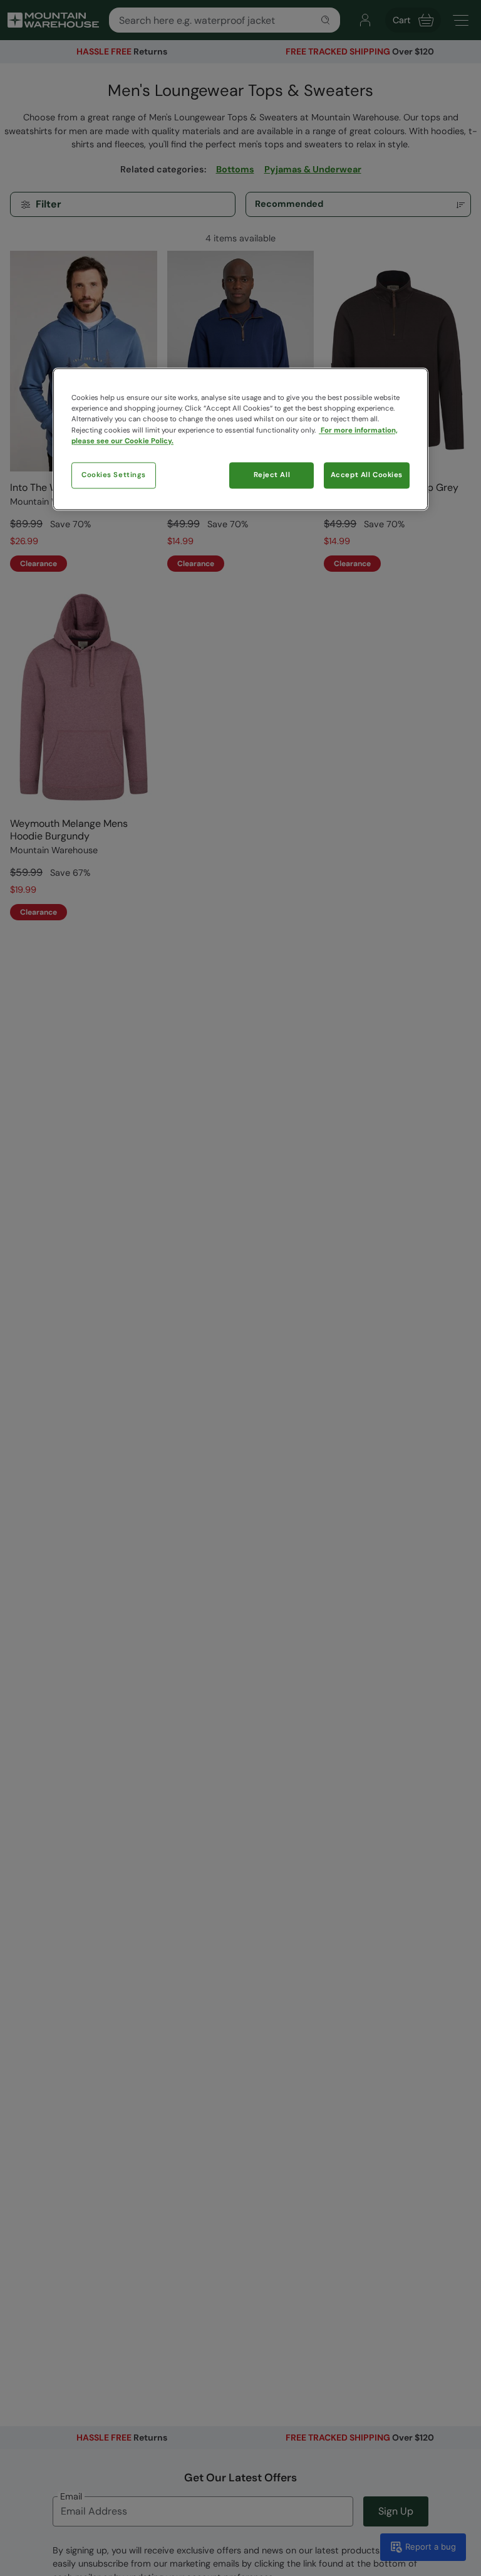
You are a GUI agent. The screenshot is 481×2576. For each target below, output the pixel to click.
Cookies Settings (114, 475)
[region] (240, 439)
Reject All (272, 475)
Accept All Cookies (367, 475)
